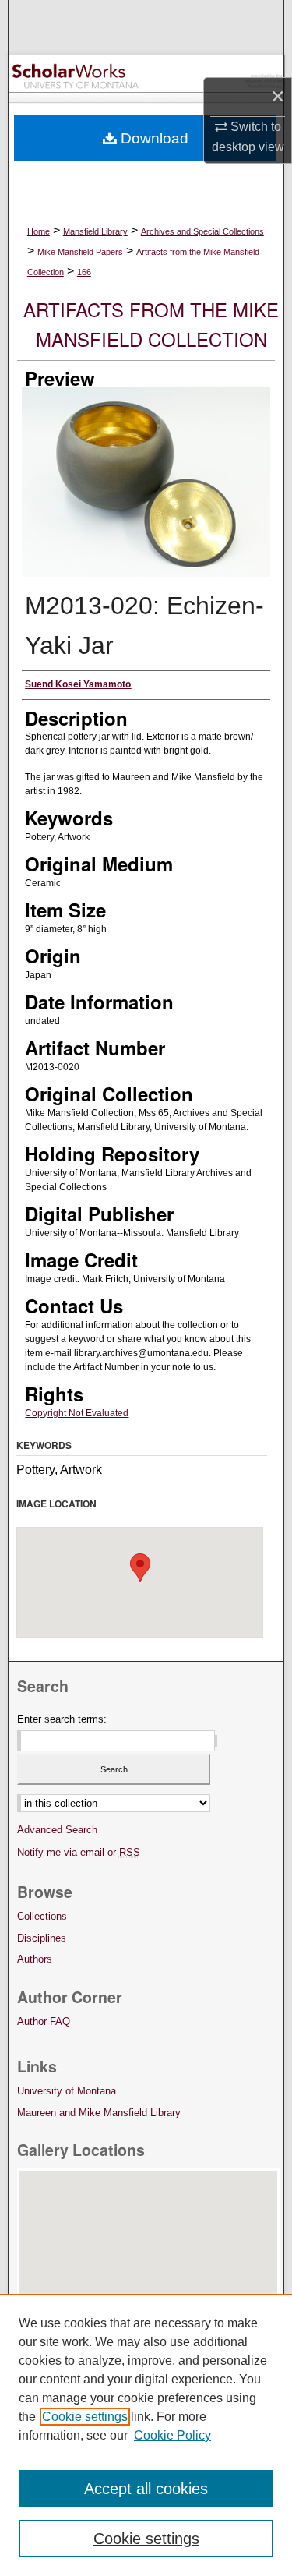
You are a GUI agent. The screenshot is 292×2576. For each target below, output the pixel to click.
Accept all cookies (146, 2489)
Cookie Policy (172, 2435)
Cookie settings (85, 2417)
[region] (146, 2435)
